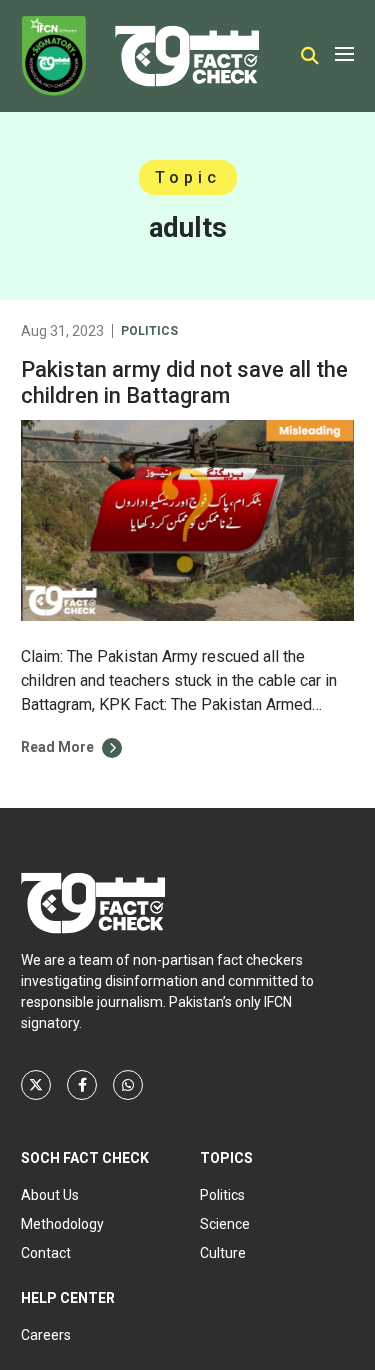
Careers (46, 1335)
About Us (50, 1195)
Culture (223, 1253)
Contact (46, 1253)
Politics (149, 331)
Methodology (62, 1224)
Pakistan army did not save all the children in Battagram (184, 382)
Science (225, 1224)
